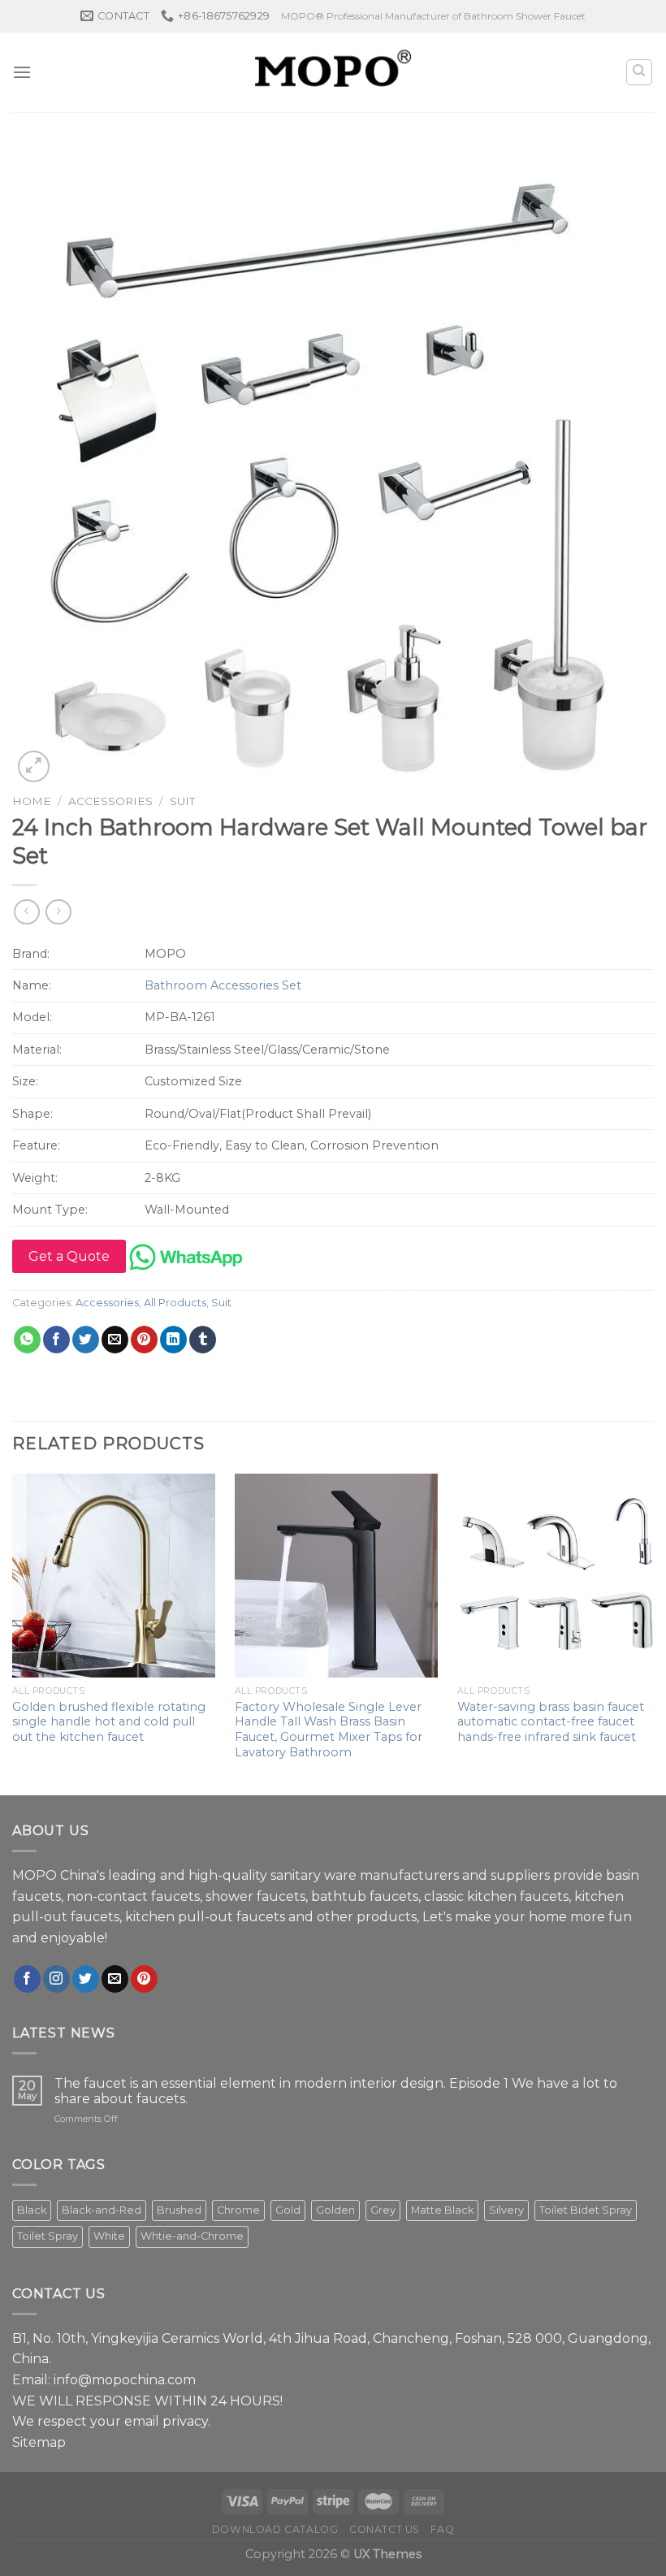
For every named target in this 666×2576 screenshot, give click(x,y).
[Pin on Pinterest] (144, 1340)
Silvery (506, 2210)
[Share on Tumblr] (203, 1340)
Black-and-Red (102, 2210)
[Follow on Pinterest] (144, 1979)
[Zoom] (34, 766)
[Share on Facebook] (56, 1340)
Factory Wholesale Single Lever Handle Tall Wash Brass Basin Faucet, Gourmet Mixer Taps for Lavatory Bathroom (329, 1730)
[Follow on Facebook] (27, 1979)
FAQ (442, 2529)
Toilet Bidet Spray (586, 2210)
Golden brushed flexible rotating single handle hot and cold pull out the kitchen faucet (109, 1722)
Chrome (238, 2210)
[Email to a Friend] (115, 1340)
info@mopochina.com (125, 2380)
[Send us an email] (115, 1979)
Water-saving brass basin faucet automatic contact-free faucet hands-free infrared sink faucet (551, 1722)
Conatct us (385, 2529)
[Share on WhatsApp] (27, 1340)
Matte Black (442, 2210)
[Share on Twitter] (86, 1340)
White (109, 2236)
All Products (175, 1303)
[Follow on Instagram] (56, 1979)
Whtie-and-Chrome (192, 2236)
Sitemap (39, 2442)
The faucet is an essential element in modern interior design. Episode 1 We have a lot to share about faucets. (336, 2091)
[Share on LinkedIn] (173, 1340)
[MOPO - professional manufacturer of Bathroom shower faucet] (333, 72)
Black (32, 2210)
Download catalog (275, 2529)
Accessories (110, 801)
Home (32, 801)
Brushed (179, 2210)
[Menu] (22, 72)
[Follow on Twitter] (86, 1979)
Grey (383, 2210)
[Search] (640, 72)
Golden (335, 2210)
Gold (288, 2210)
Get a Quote (69, 1256)
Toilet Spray (48, 2236)
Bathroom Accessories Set (223, 985)
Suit (182, 801)
